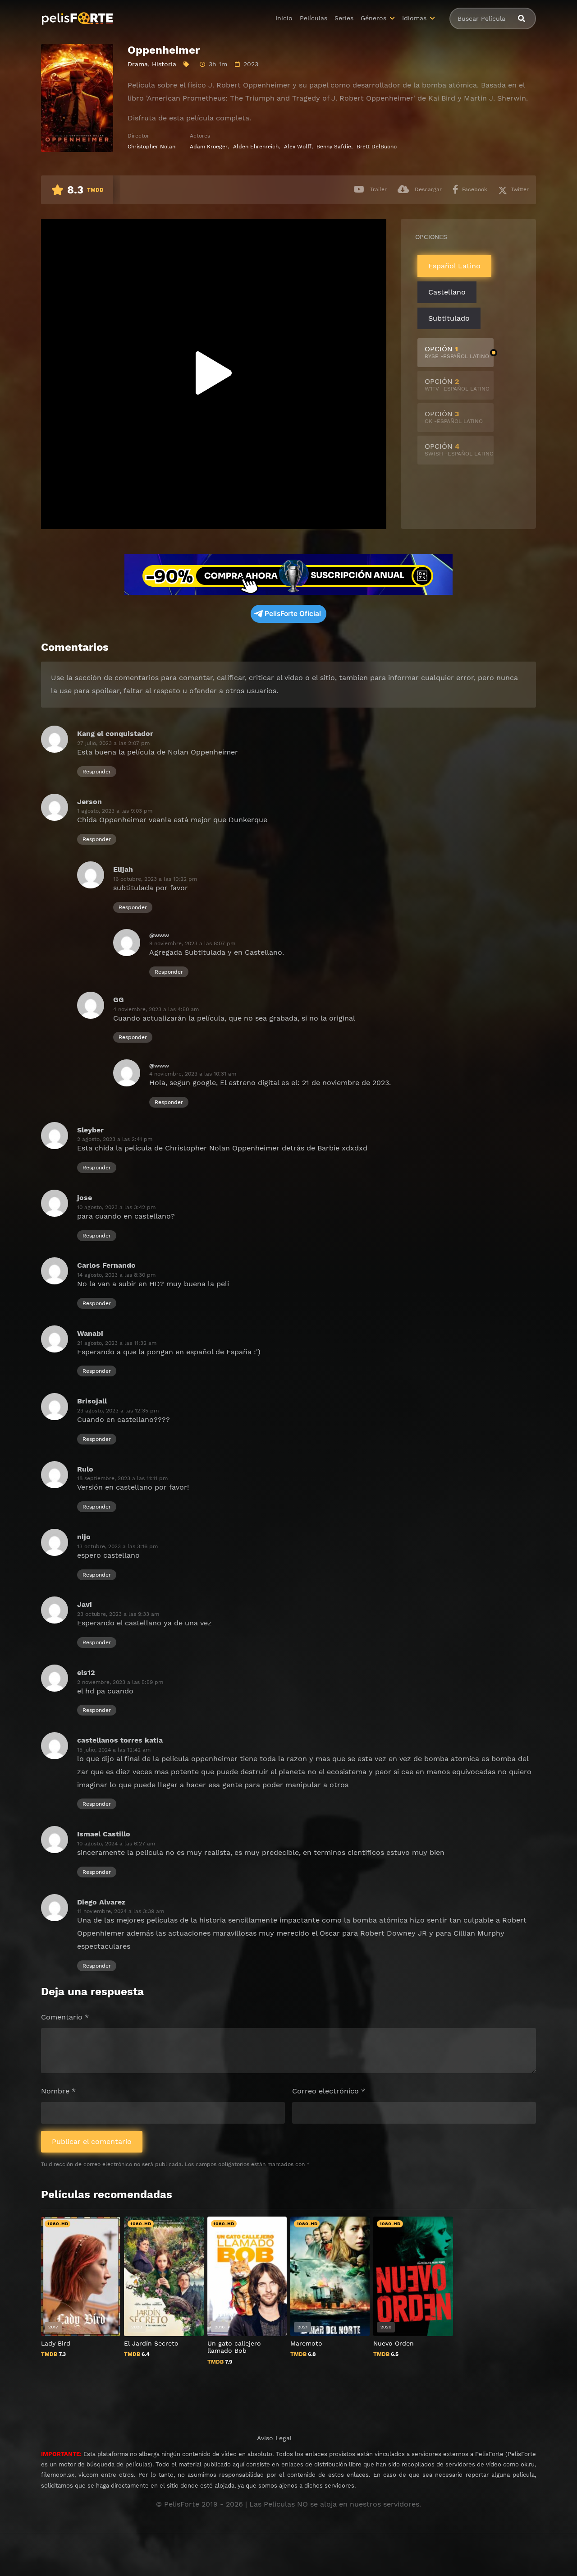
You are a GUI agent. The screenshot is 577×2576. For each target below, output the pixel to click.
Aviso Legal (274, 2438)
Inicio (284, 18)
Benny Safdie (334, 147)
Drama (138, 64)
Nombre (58, 2091)
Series (344, 18)
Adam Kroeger (209, 147)
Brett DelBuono (377, 147)
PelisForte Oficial (293, 614)
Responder (97, 772)
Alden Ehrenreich (256, 147)
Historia (164, 64)
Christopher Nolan (151, 147)
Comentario (65, 2017)
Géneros (373, 18)
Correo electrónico (329, 2091)
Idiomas (414, 18)
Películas (314, 18)
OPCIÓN (457, 352)
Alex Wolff (298, 147)
